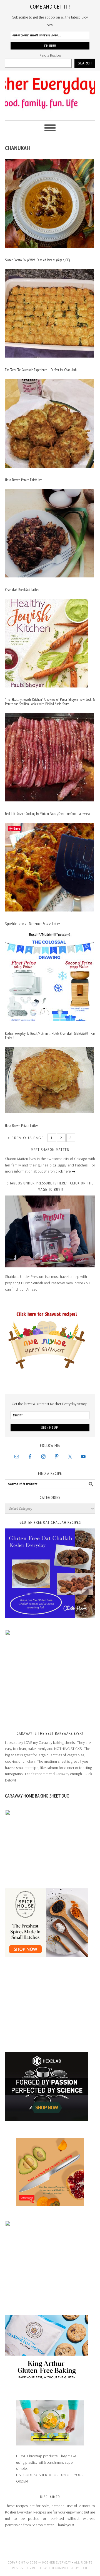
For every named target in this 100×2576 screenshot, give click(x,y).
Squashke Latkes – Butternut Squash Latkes (33, 924)
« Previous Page (26, 1138)
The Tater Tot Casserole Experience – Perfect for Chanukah (41, 370)
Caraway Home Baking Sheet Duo (37, 1796)
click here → (65, 1171)
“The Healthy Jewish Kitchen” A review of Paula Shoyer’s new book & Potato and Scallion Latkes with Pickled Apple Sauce (50, 702)
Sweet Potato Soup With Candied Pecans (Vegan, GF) (37, 260)
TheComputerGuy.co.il (68, 2568)
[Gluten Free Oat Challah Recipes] (50, 1573)
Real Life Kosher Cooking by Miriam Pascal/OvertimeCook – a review (47, 814)
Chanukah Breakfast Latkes (22, 590)
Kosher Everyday (50, 93)
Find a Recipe (50, 55)
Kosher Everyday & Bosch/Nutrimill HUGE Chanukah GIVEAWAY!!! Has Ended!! (50, 1036)
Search (85, 63)
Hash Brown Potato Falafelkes (24, 480)
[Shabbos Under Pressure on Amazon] (50, 1232)
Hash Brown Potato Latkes (22, 1126)
